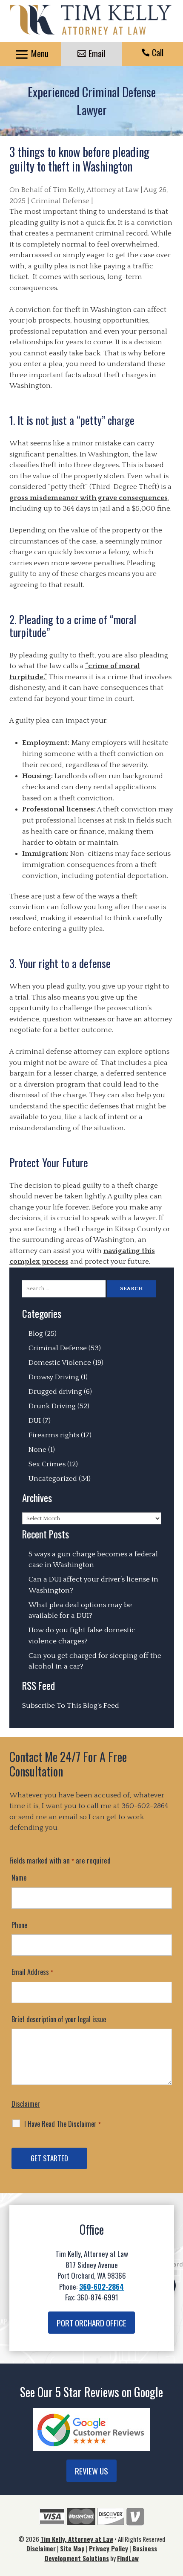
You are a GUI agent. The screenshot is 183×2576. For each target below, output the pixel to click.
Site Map (72, 2548)
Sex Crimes (47, 1464)
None (37, 1450)
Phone (19, 1925)
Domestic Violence (60, 1363)
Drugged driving (55, 1392)
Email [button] (97, 53)
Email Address (32, 1972)
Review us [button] (91, 2471)
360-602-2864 (145, 1806)
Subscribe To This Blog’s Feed (71, 1706)
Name (19, 1878)
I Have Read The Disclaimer (63, 2124)
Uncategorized (53, 1479)
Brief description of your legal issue (59, 2019)
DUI (35, 1421)
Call (158, 52)
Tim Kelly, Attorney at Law (96, 190)
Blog (36, 1334)
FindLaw (128, 2558)
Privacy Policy (109, 2548)
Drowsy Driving (54, 1377)
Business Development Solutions (101, 2553)
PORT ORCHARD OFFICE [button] (91, 2323)
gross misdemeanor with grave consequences (89, 498)
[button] (30, 55)
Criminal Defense (60, 201)
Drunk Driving (52, 1406)
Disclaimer (26, 2104)
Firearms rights (54, 1435)
